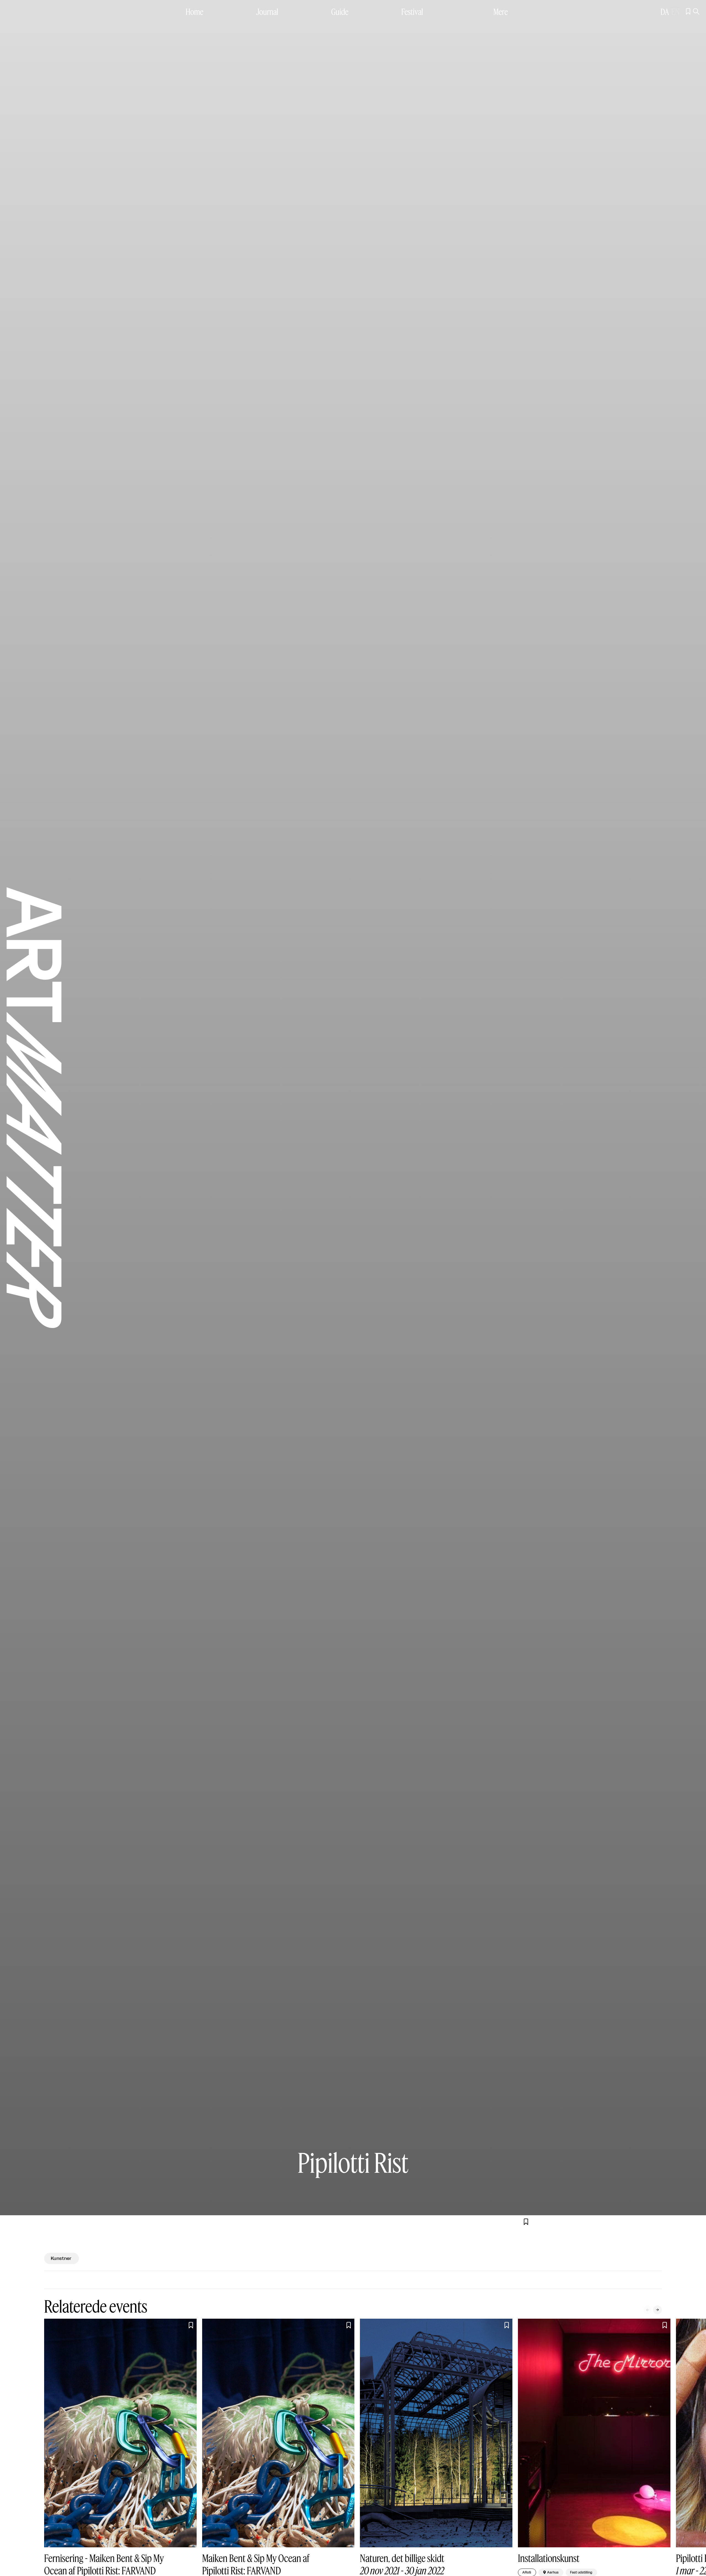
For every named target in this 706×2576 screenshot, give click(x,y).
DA (665, 12)
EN (675, 12)
